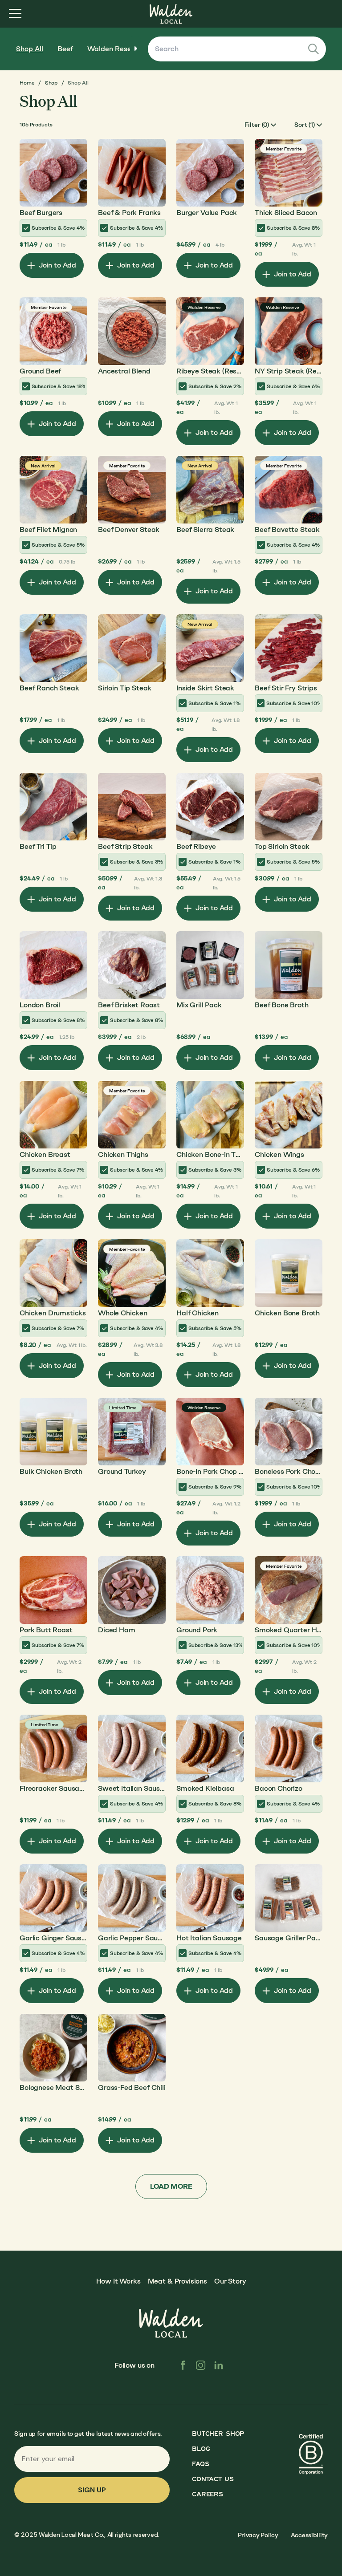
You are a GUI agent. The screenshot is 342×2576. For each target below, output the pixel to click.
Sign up (92, 2490)
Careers (207, 2494)
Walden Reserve (114, 49)
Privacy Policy (258, 2535)
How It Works (118, 2281)
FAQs (200, 2464)
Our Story (230, 2281)
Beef (65, 49)
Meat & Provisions (177, 2281)
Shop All (30, 49)
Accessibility (309, 2535)
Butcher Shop (218, 2434)
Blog (201, 2449)
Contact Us (213, 2479)
